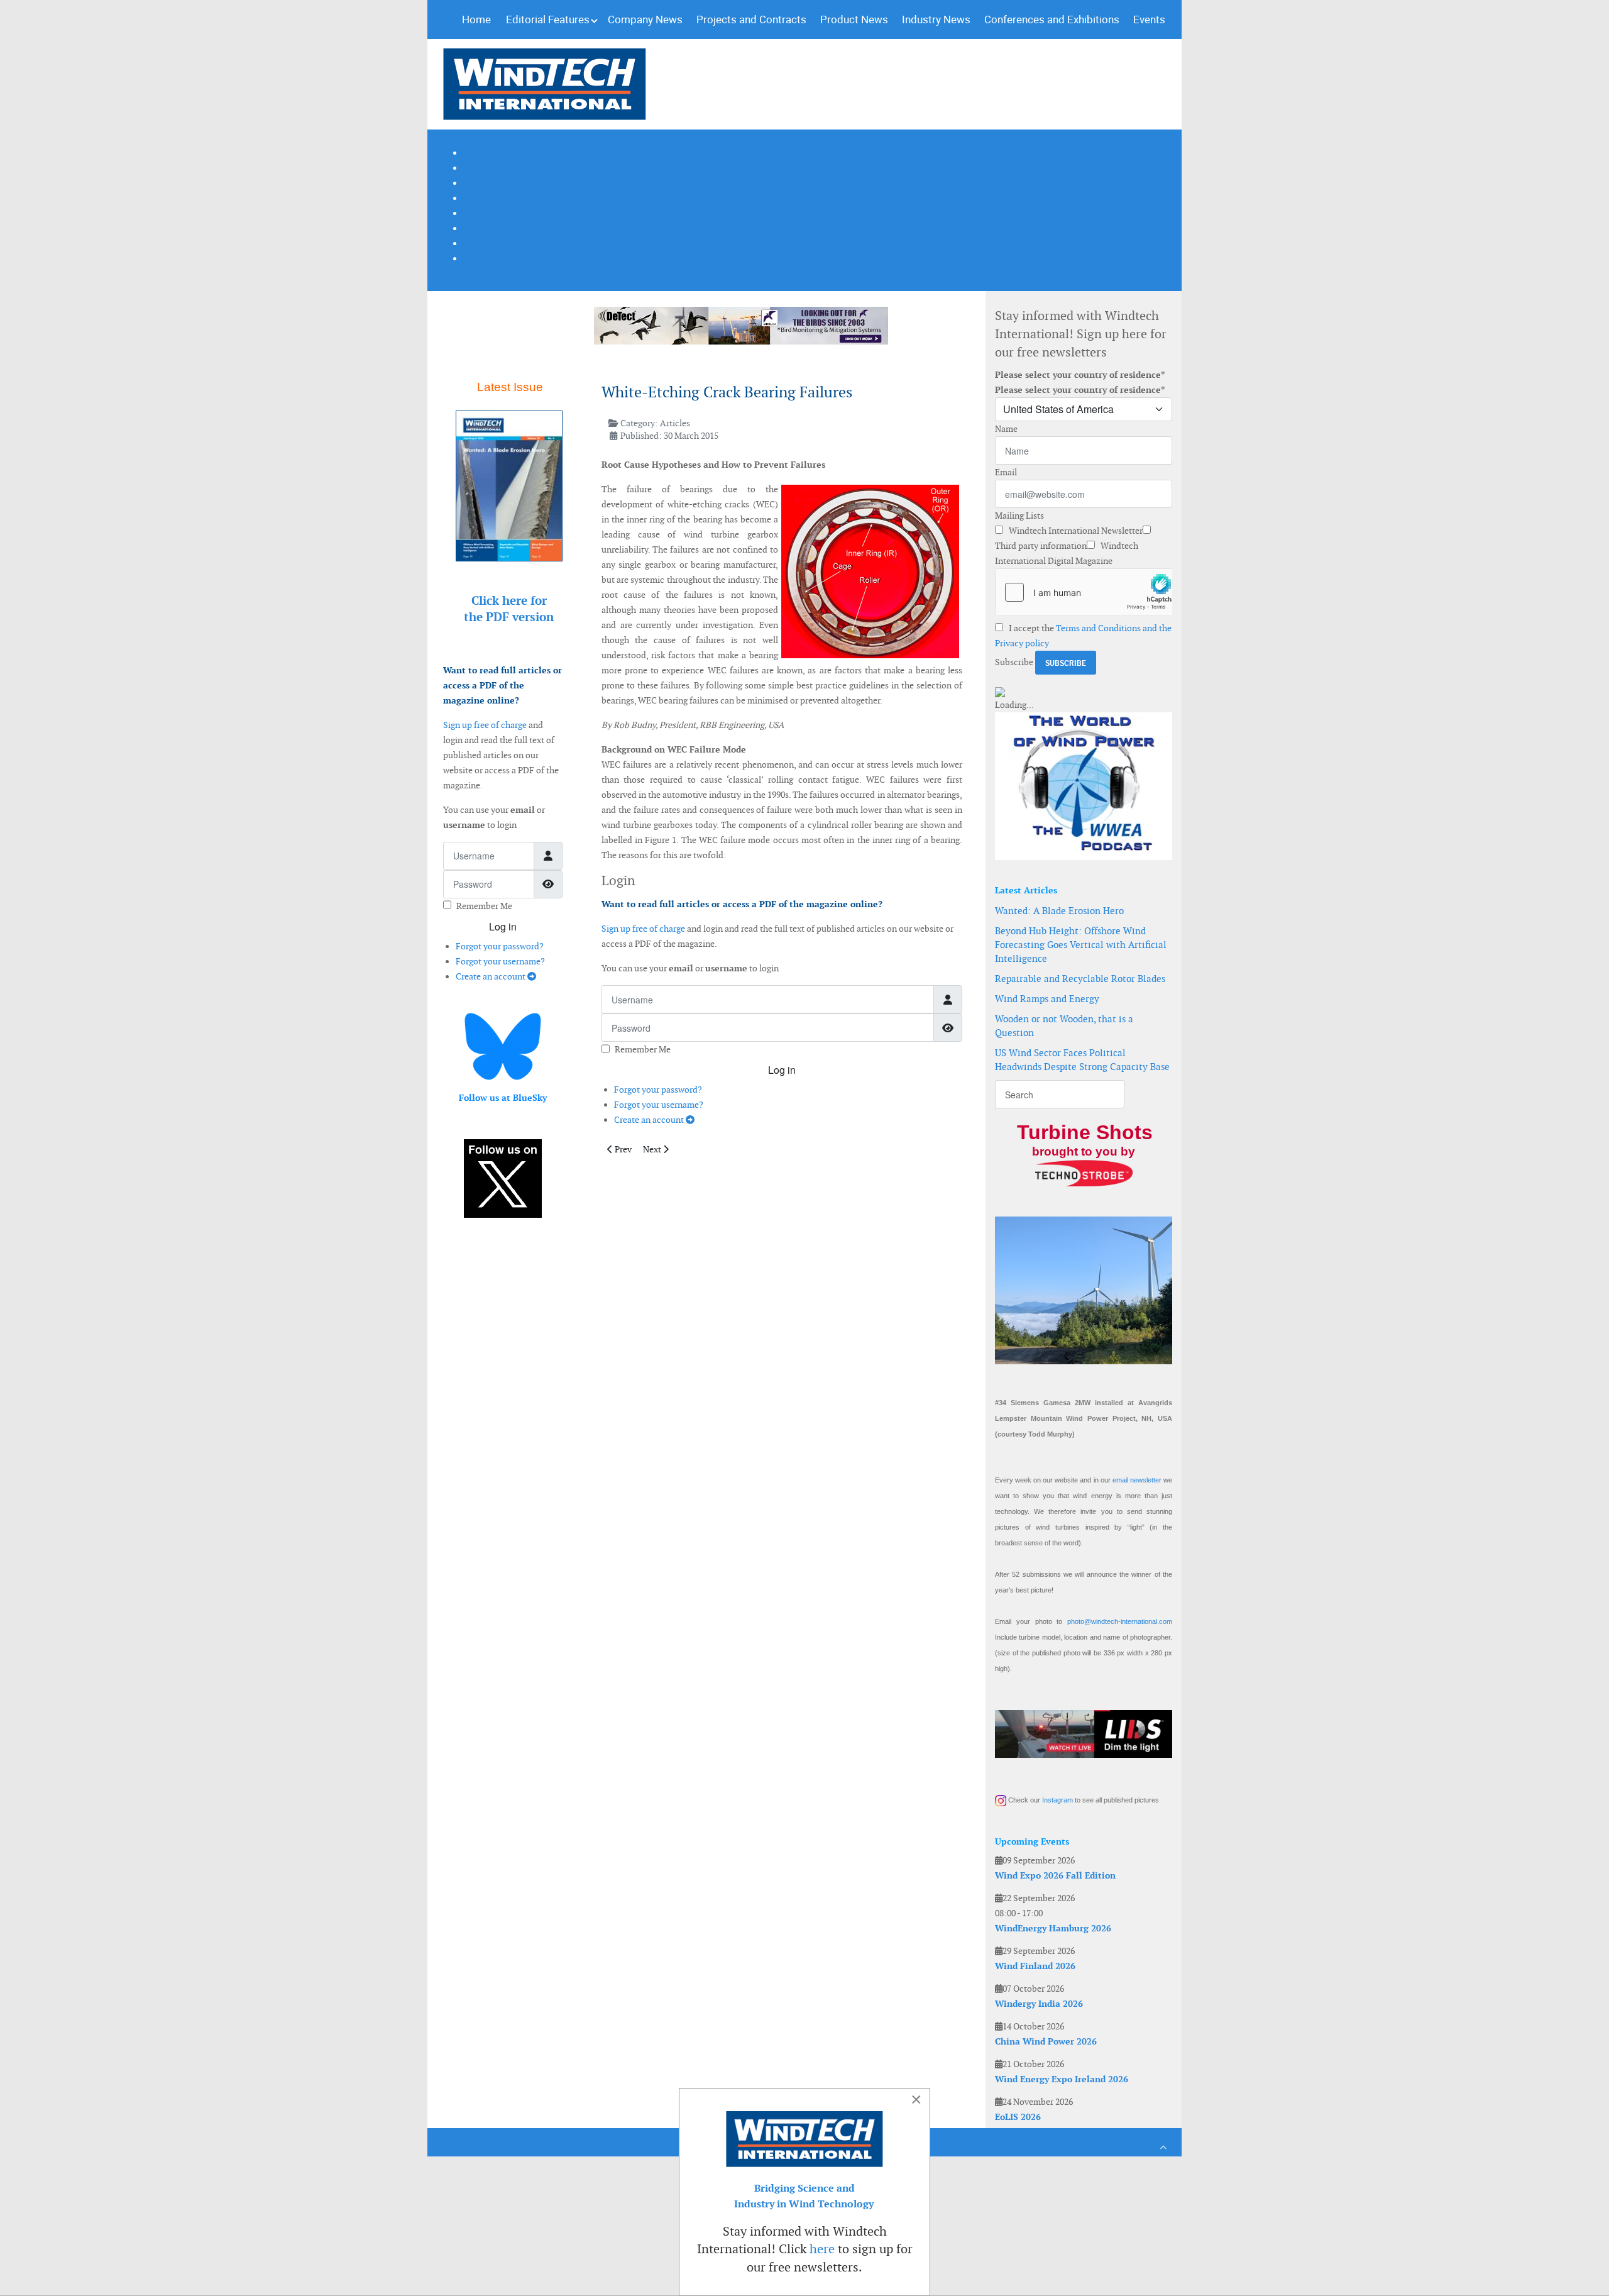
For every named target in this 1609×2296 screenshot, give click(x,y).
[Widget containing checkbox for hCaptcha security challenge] (1084, 592)
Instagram (1057, 1800)
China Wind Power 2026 (1046, 2041)
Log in (503, 926)
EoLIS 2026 (1018, 2117)
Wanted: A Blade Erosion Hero (1059, 911)
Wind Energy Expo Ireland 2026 (1062, 2079)
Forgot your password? (500, 946)
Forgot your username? (500, 961)
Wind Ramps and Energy (1047, 999)
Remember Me (484, 906)
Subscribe (1014, 662)
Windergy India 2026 (1039, 2004)
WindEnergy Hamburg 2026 (1053, 1928)
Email (1006, 472)
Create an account (491, 976)
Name (1006, 429)
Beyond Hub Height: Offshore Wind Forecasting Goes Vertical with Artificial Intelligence (1081, 945)
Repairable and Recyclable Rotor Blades (1080, 979)
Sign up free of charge (485, 725)
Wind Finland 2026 (1035, 1966)
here (822, 2249)
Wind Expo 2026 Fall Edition (1055, 1875)
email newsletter (1137, 1480)
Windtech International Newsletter (1075, 531)
